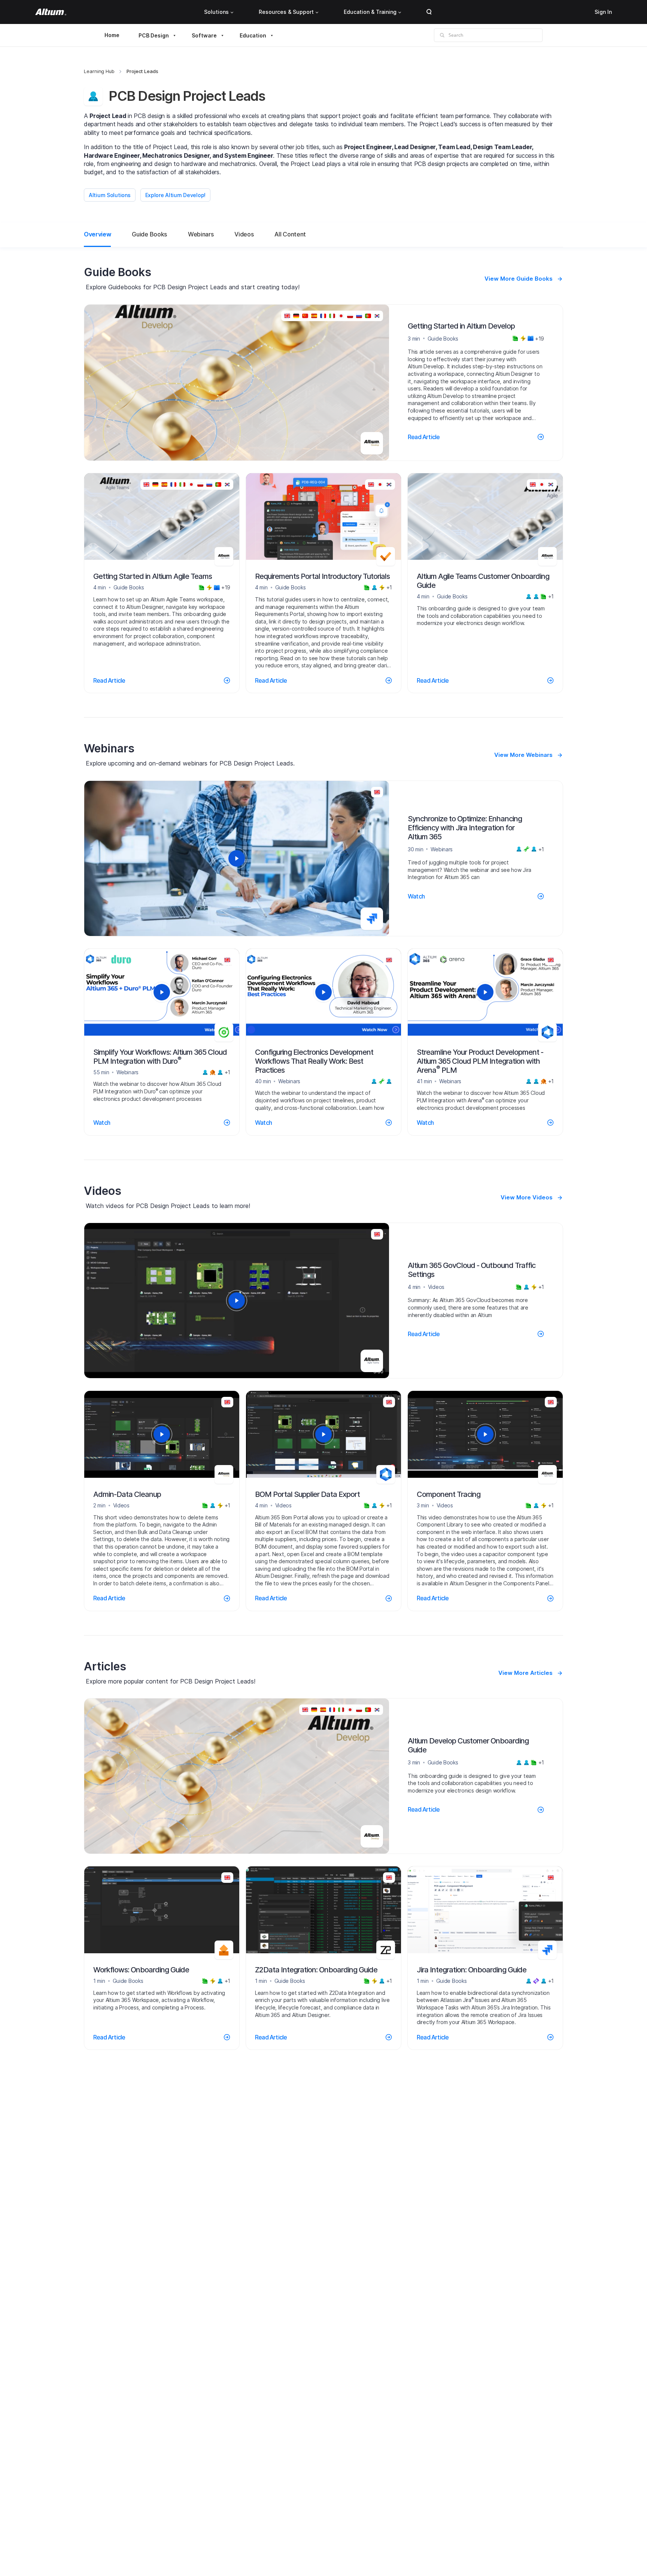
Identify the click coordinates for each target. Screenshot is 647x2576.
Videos (244, 234)
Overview (97, 234)
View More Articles (526, 1673)
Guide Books (149, 234)
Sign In (603, 12)
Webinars (201, 234)
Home (112, 35)
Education (253, 35)
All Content (290, 234)
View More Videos (527, 1197)
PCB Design (154, 35)
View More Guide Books (519, 279)
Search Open (429, 12)
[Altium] (51, 12)
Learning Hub (99, 71)
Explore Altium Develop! (176, 195)
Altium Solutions (110, 195)
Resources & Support (286, 12)
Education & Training (370, 12)
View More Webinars (523, 755)
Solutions (216, 12)
